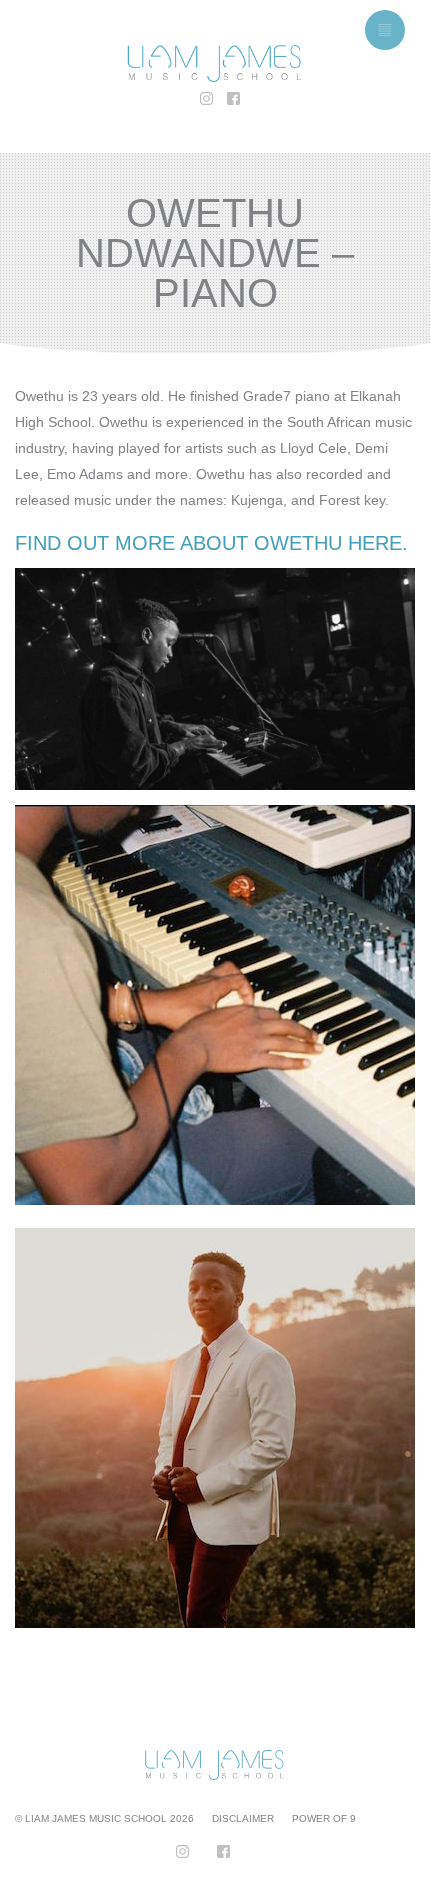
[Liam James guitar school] (215, 63)
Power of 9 (324, 1818)
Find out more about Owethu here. (211, 543)
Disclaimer (243, 1818)
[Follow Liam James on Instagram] (201, 100)
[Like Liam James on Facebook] (228, 100)
